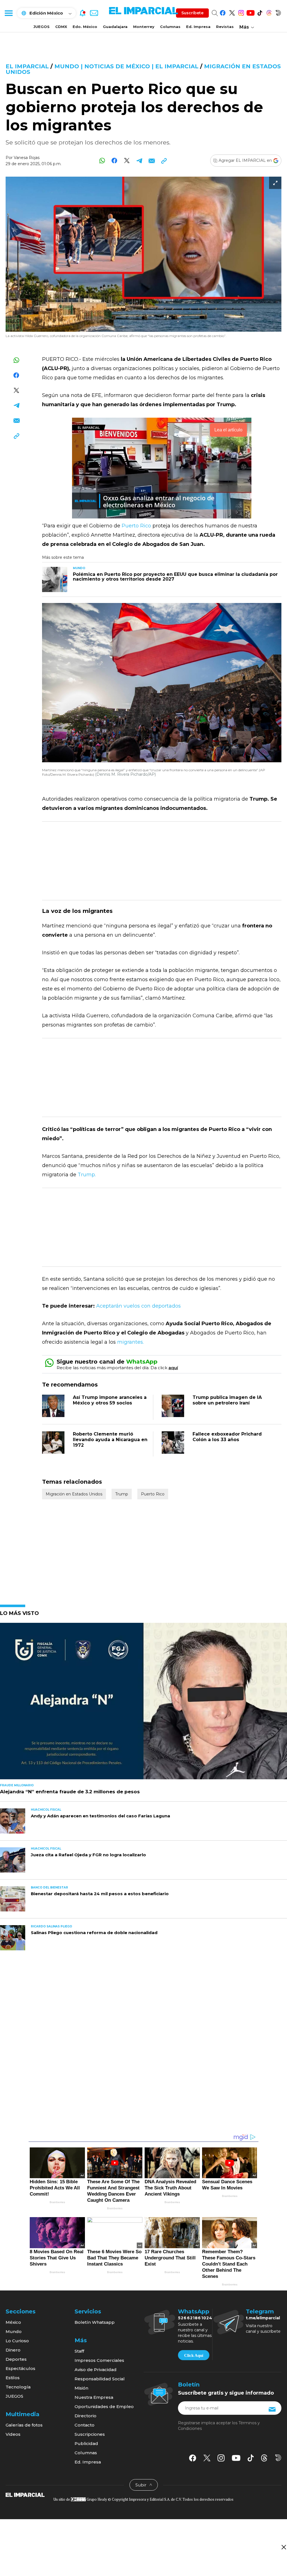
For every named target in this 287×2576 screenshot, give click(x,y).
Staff (79, 2351)
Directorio (85, 2416)
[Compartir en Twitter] (127, 161)
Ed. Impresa (198, 27)
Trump (122, 1494)
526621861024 (195, 2318)
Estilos (13, 2378)
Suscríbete (192, 13)
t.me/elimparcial (263, 2318)
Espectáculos (20, 2368)
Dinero (13, 2350)
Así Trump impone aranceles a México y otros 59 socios (110, 1400)
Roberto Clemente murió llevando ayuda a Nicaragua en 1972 (110, 1440)
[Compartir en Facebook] (114, 161)
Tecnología (18, 2387)
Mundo (14, 2331)
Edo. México (85, 27)
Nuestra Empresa (94, 2397)
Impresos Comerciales (99, 2360)
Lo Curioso (17, 2341)
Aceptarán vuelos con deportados (138, 1306)
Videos (13, 2434)
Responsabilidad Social (100, 2379)
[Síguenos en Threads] (269, 12)
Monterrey (144, 27)
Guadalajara (115, 27)
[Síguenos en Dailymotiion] (278, 2458)
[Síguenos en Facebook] (223, 12)
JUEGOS (41, 27)
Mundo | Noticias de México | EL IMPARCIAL (126, 66)
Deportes (16, 2359)
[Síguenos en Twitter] (232, 12)
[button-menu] (8, 13)
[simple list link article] (143, 1703)
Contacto (85, 2425)
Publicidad (86, 2443)
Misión (81, 2388)
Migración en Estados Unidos (74, 1494)
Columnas (170, 27)
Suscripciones (90, 2434)
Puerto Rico (136, 526)
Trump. (86, 1175)
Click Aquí (194, 2355)
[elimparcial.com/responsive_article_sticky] (283, 2547)
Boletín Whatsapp (95, 2322)
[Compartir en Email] (151, 161)
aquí (173, 1368)
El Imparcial (27, 66)
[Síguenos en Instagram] (241, 12)
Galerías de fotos (24, 2425)
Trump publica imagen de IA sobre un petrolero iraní (227, 1400)
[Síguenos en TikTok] (260, 12)
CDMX (61, 27)
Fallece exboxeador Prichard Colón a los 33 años (227, 1437)
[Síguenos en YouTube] (250, 12)
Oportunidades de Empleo (104, 2406)
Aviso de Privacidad (96, 2370)
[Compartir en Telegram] (139, 161)
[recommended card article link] (55, 579)
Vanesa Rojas (27, 158)
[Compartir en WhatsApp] (102, 161)
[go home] (25, 2495)
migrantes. (130, 1342)
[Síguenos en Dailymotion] (278, 12)
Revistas (225, 27)
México (13, 2322)
